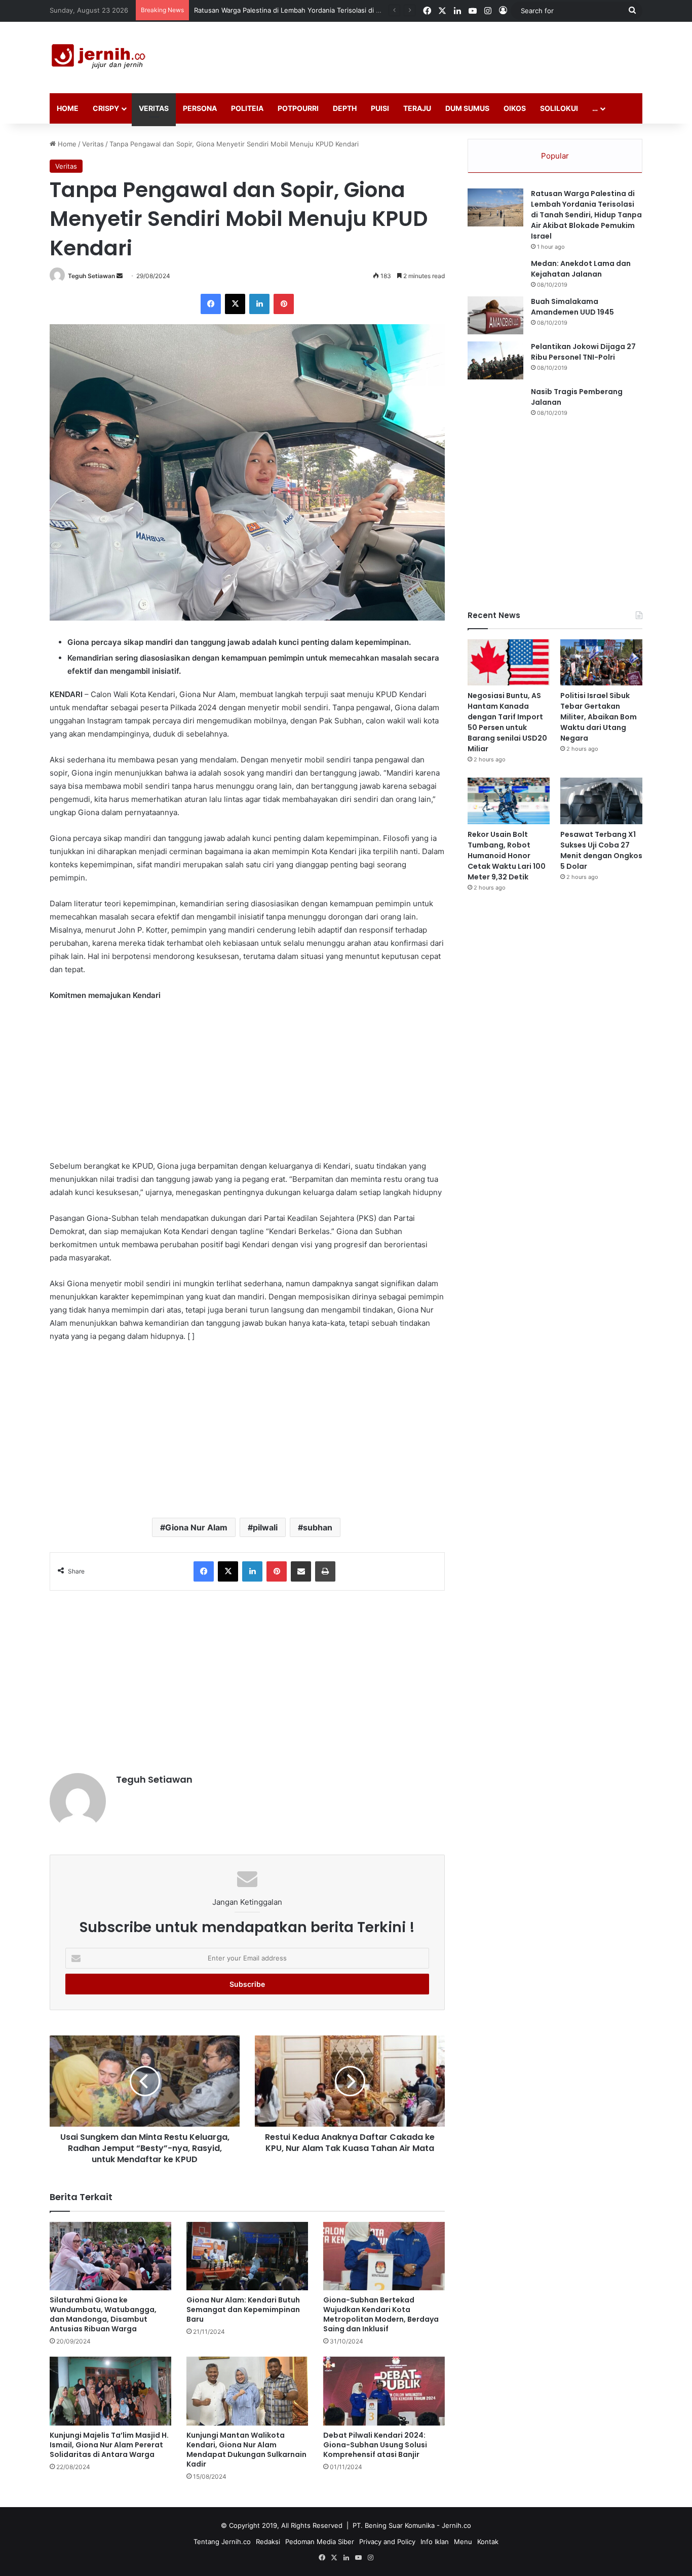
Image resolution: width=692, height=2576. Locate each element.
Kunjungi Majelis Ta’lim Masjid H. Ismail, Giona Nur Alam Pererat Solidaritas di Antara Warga (109, 2445)
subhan (318, 1527)
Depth (345, 108)
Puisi (380, 108)
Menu (463, 2542)
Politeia (247, 108)
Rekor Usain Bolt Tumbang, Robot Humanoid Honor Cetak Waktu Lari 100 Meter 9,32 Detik (507, 856)
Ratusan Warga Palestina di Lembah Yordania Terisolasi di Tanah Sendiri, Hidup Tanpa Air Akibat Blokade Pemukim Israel (586, 215)
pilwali (265, 1527)
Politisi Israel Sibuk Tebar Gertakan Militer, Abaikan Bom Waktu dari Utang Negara (599, 717)
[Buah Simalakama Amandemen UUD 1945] (495, 315)
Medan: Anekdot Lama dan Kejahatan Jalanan (581, 269)
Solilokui (559, 108)
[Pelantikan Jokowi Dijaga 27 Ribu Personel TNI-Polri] (495, 360)
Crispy (106, 108)
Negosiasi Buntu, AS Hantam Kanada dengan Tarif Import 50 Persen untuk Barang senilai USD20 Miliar (507, 722)
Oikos (515, 108)
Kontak (488, 2542)
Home (68, 108)
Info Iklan (435, 2542)
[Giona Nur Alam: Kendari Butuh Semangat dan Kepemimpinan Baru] (247, 2256)
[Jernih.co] (100, 57)
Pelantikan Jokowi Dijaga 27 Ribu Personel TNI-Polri (583, 352)
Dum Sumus (467, 108)
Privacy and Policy (387, 2542)
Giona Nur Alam (196, 1527)
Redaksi (268, 2542)
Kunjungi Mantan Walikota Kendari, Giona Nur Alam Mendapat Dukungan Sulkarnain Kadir (246, 2450)
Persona (200, 108)
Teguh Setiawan (91, 276)
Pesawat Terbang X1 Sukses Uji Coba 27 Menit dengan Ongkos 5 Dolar (601, 850)
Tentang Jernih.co (222, 2542)
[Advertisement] (447, 55)
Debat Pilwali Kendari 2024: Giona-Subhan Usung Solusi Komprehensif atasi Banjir (375, 2445)
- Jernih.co (454, 2525)
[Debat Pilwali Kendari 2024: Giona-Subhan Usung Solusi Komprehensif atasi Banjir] (384, 2391)
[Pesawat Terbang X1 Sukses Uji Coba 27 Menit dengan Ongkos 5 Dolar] (601, 801)
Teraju (417, 108)
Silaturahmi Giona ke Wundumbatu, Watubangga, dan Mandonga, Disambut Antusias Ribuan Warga (103, 2314)
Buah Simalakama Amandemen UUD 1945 (572, 307)
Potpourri (298, 108)
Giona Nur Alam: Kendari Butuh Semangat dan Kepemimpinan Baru (243, 2310)
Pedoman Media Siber (320, 2542)
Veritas (154, 108)
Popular (555, 156)
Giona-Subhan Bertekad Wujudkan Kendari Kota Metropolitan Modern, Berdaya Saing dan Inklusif (381, 2314)
